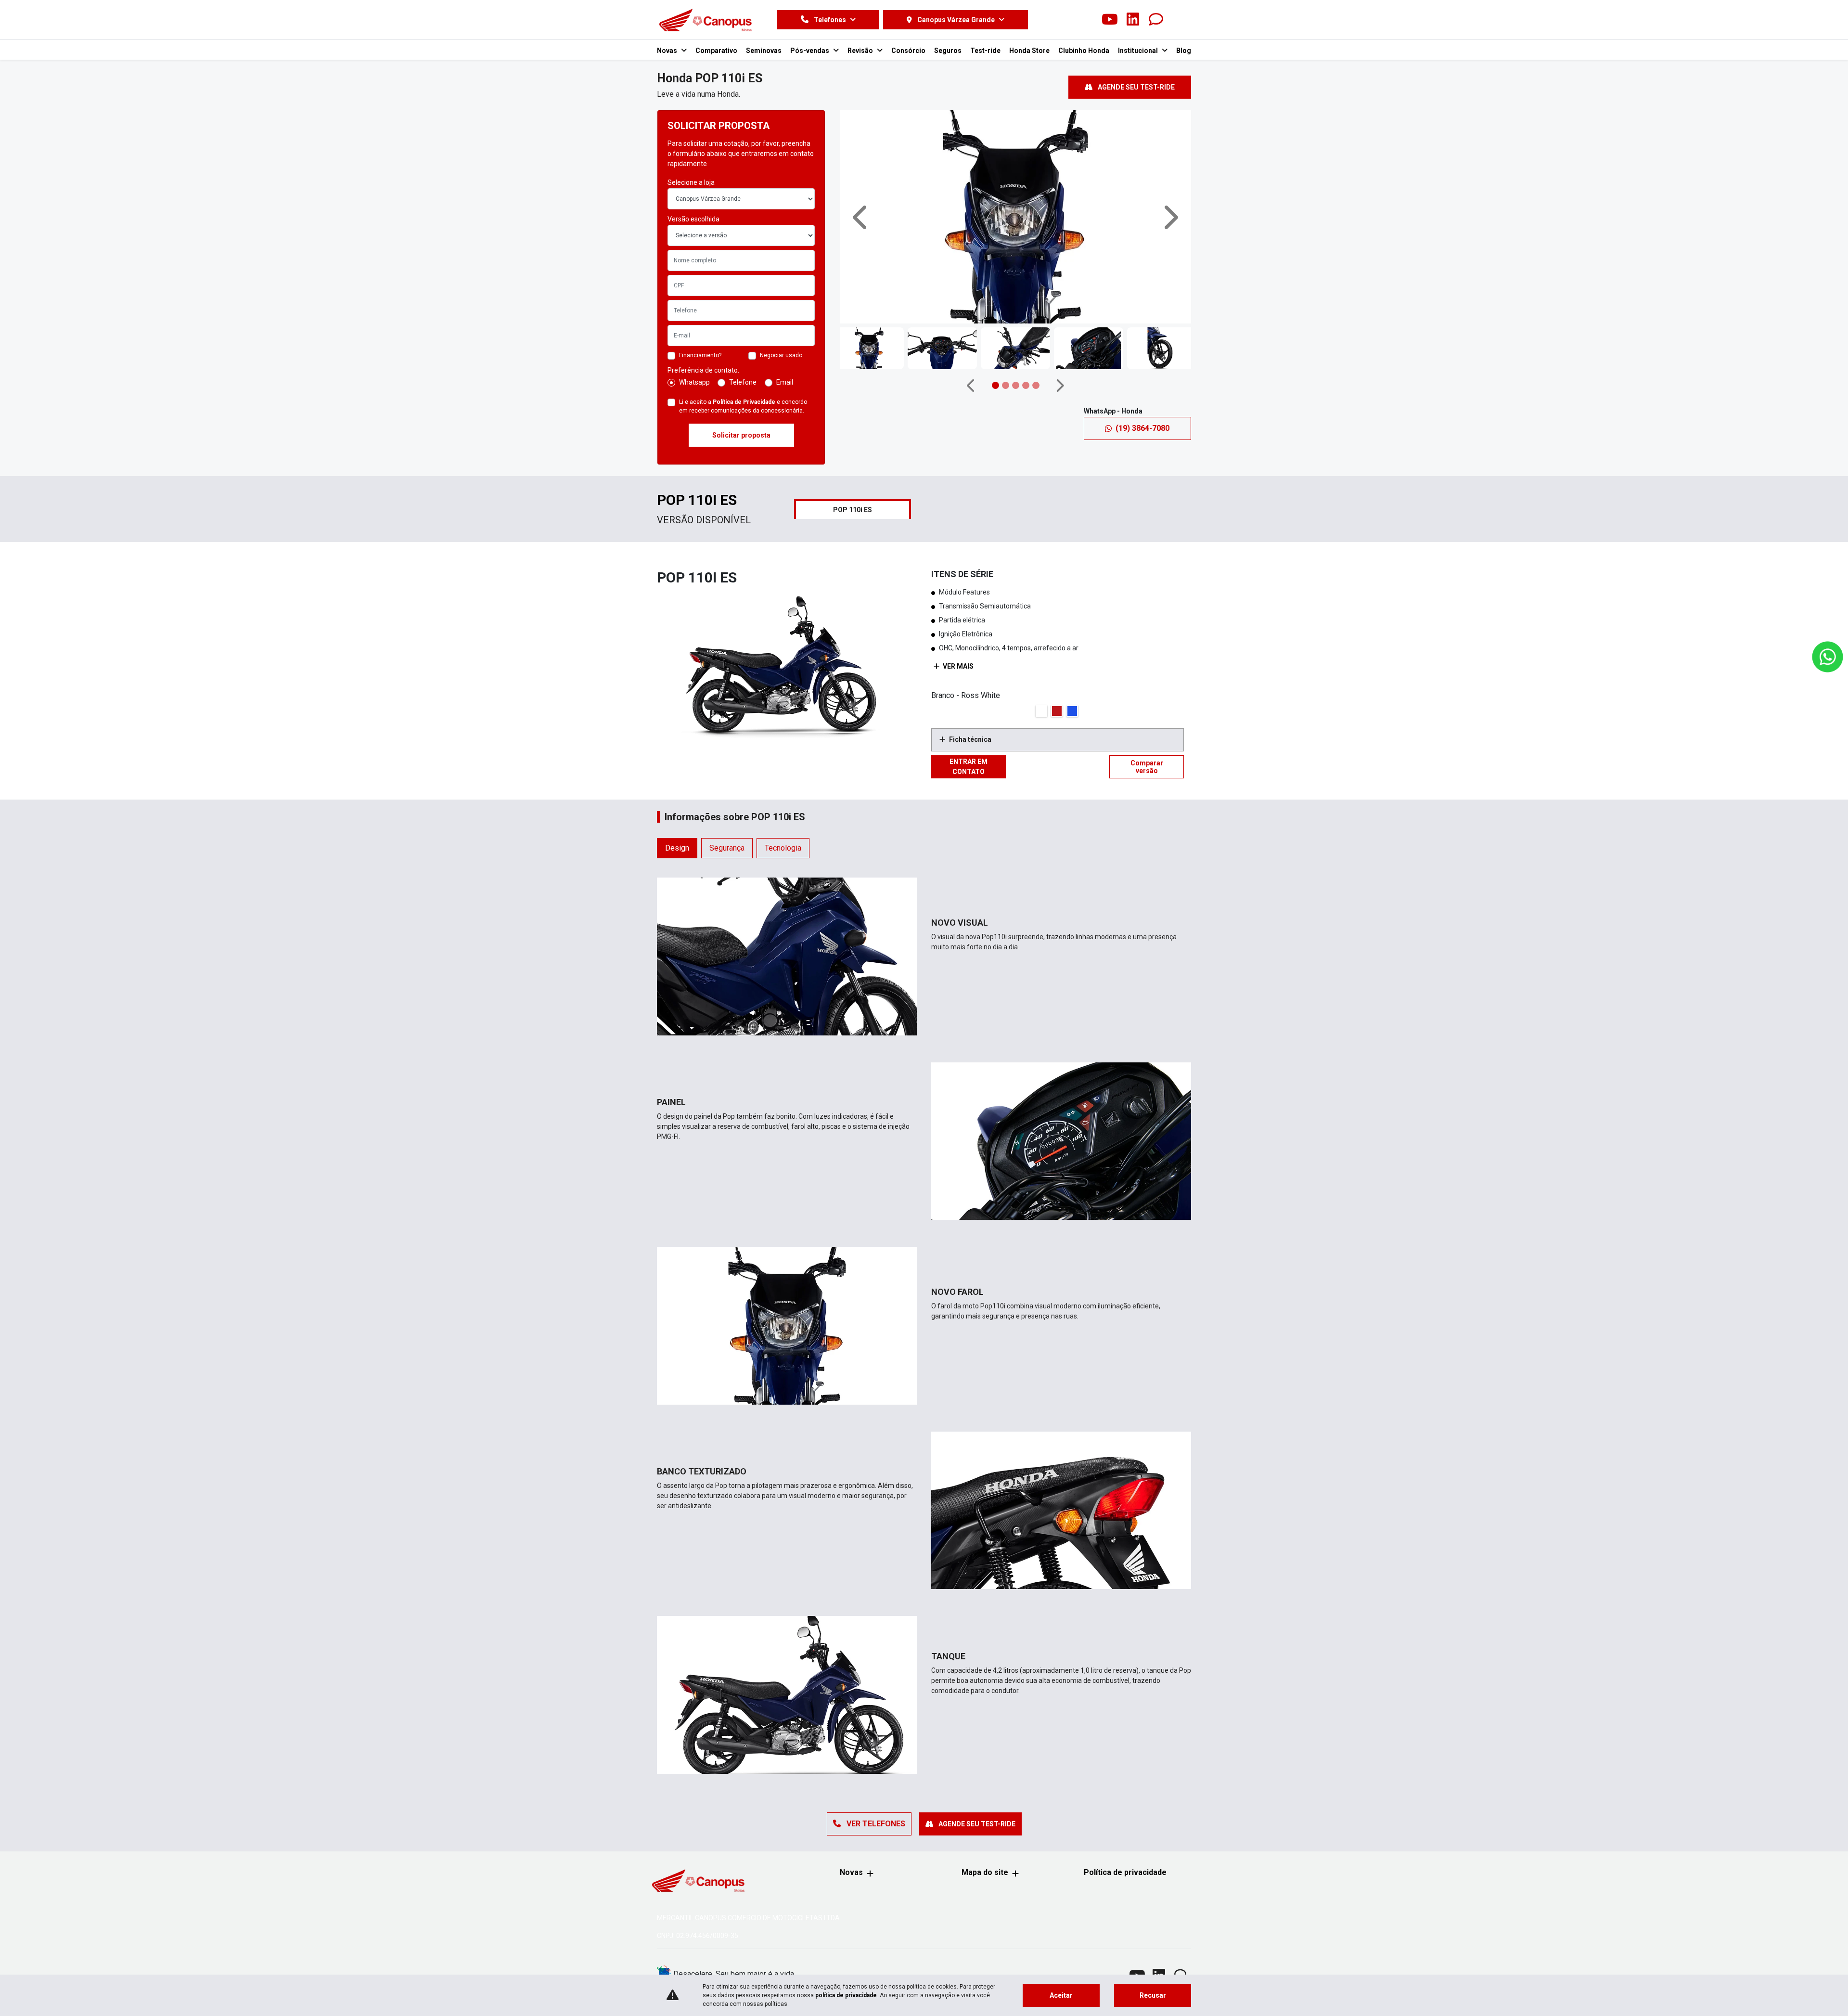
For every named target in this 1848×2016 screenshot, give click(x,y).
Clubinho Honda (1084, 51)
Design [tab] (677, 848)
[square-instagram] (1087, 20)
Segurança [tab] (727, 848)
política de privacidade (846, 1995)
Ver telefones (875, 1824)
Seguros (948, 51)
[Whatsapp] (1156, 20)
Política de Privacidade (744, 402)
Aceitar (1061, 1995)
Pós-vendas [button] (810, 51)
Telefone (743, 382)
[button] (861, 217)
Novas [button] (668, 51)
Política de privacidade (1125, 1872)
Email (785, 382)
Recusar (1153, 1995)
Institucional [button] (1139, 51)
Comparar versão (1147, 767)
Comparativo (716, 51)
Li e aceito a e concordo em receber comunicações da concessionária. (743, 406)
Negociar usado (781, 355)
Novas (851, 1872)
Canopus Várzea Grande (956, 20)
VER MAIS (957, 666)
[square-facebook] (1064, 20)
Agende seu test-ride (1136, 87)
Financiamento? (700, 355)
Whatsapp (694, 382)
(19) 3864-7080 (1142, 428)
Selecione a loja (691, 182)
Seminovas (764, 51)
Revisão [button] (861, 51)
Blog (1184, 51)
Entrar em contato (969, 767)
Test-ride (985, 51)
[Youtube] (1110, 20)
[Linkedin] (1133, 20)
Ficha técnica (970, 739)
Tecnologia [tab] (783, 848)
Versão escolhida (693, 219)
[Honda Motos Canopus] (705, 20)
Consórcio (908, 51)
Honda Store (1029, 51)
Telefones (830, 20)
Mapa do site (985, 1872)
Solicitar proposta (741, 435)
